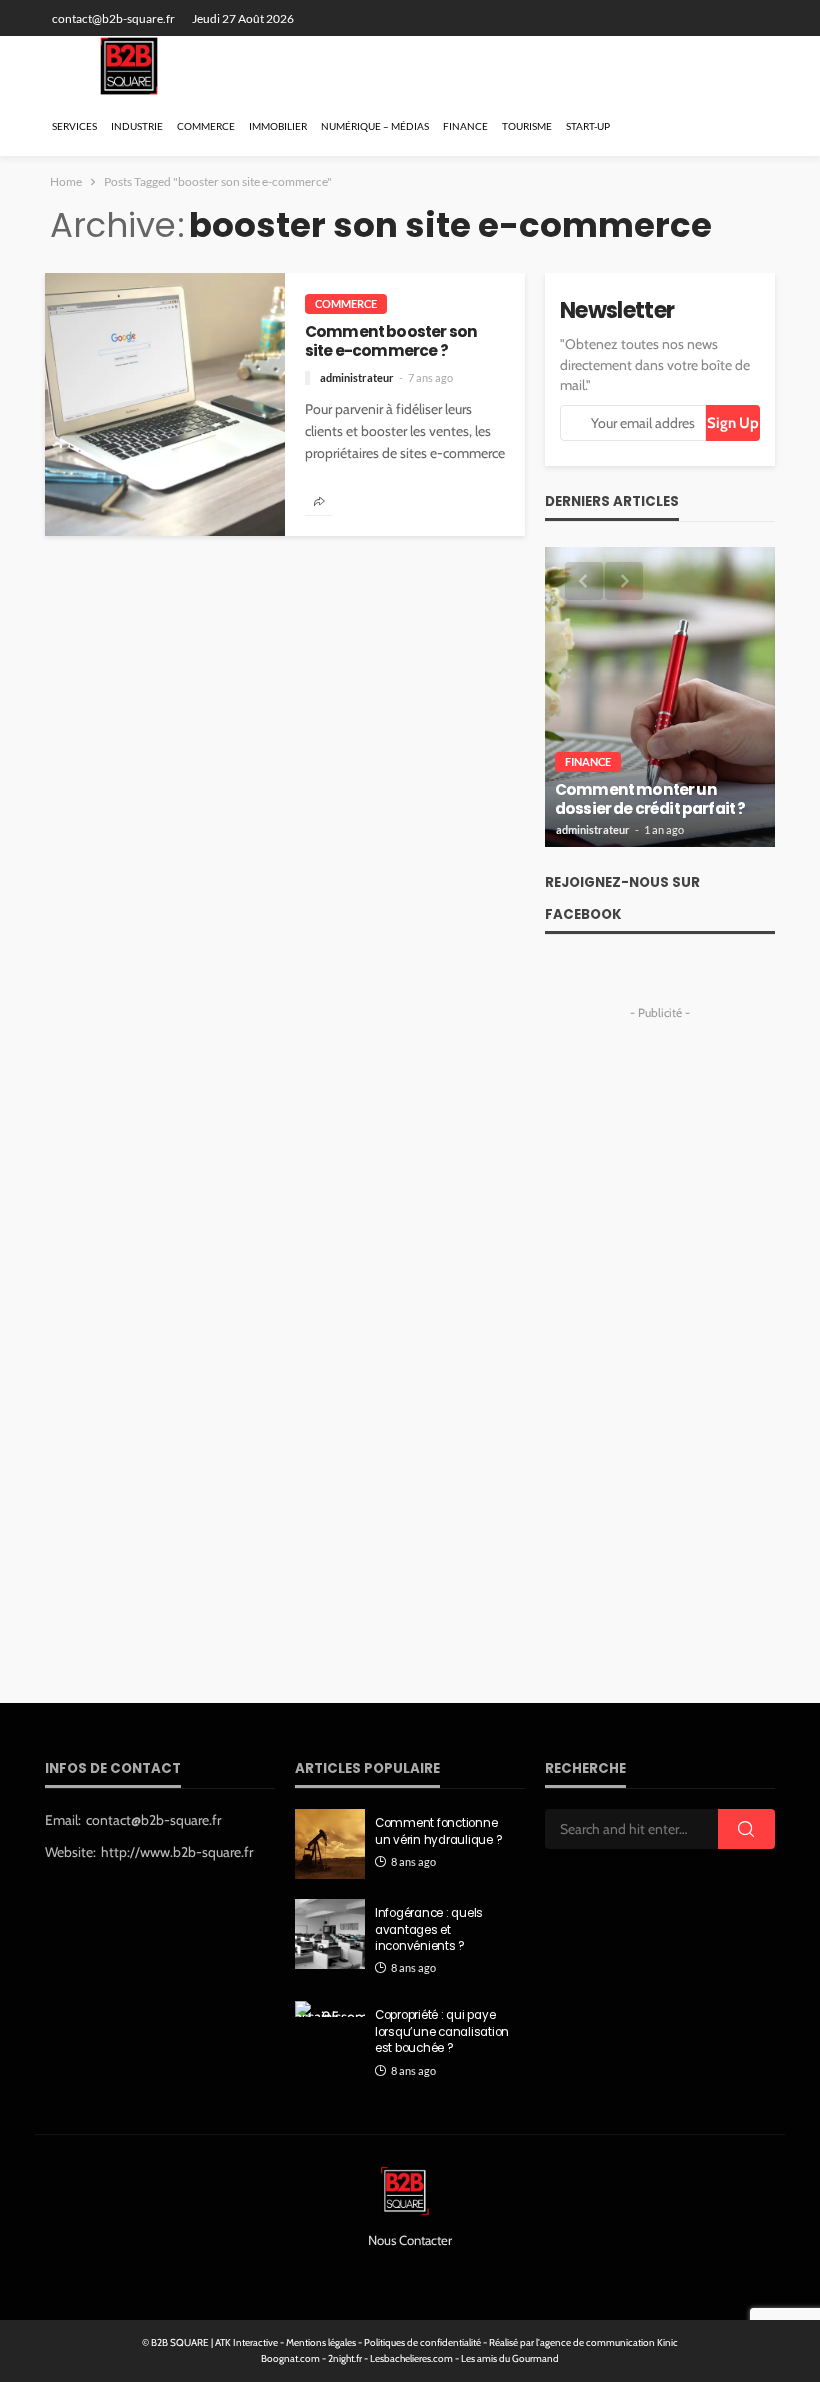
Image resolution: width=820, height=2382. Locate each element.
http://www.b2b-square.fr (177, 1852)
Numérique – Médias (375, 126)
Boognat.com (290, 2358)
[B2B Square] (129, 66)
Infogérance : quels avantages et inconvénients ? (429, 1929)
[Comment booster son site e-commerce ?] (165, 404)
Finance (465, 126)
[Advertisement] (660, 1327)
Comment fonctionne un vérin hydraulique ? (438, 1831)
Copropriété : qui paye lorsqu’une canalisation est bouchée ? (442, 2031)
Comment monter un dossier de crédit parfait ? (650, 799)
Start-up (588, 126)
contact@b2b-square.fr (153, 1820)
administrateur (357, 377)
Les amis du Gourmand (510, 2358)
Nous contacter (410, 2240)
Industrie (137, 126)
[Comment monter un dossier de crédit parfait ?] (660, 697)
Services (74, 126)
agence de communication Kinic (609, 2342)
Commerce (206, 126)
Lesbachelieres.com (411, 2358)
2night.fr (345, 2358)
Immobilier (278, 126)
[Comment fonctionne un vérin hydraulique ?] (330, 1844)
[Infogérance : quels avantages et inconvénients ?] (330, 1934)
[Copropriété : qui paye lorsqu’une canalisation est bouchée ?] (330, 2009)
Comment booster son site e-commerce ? (391, 341)
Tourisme (527, 126)
